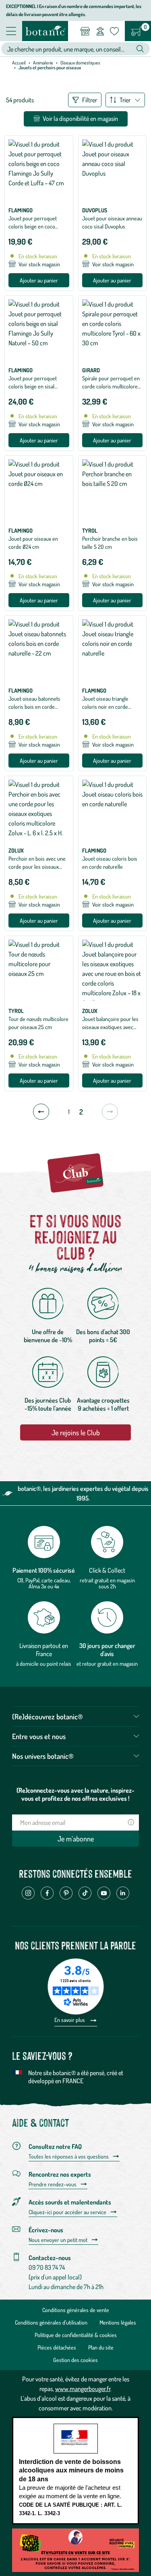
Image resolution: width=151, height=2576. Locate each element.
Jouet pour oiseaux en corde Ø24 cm (33, 543)
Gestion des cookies (75, 2360)
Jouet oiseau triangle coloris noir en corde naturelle (105, 707)
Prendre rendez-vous (53, 2184)
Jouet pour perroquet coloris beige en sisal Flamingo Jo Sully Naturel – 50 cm (38, 390)
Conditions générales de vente (76, 2310)
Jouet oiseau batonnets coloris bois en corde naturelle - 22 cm (34, 707)
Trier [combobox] (125, 100)
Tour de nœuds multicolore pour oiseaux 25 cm (38, 1023)
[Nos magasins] (85, 31)
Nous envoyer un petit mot (58, 2240)
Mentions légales (118, 2322)
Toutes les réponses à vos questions (69, 2157)
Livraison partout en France (44, 1650)
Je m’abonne (76, 1839)
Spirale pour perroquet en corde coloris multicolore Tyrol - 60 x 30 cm (111, 386)
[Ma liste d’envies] (114, 31)
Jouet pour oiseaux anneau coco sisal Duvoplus (112, 222)
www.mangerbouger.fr (83, 2389)
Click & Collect (107, 1570)
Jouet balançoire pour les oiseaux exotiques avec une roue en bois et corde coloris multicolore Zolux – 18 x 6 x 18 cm (111, 1035)
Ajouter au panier (39, 280)
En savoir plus (70, 2020)
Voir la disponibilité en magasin (80, 118)
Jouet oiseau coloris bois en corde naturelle (110, 862)
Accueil (19, 63)
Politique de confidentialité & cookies (76, 2335)
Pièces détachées (57, 2347)
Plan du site (101, 2347)
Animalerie (43, 63)
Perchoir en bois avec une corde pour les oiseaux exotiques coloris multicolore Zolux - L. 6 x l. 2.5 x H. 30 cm (37, 875)
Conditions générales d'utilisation (51, 2322)
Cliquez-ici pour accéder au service (67, 2212)
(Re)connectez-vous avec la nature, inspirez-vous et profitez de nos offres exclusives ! (75, 1794)
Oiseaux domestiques (80, 63)
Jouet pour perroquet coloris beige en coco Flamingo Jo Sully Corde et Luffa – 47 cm (38, 230)
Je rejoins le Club (76, 1432)
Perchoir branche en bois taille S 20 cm (110, 543)
